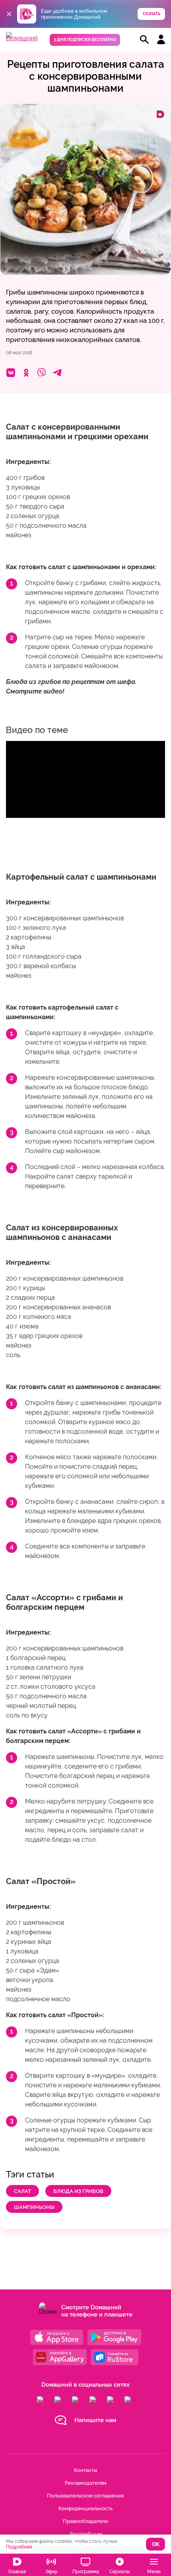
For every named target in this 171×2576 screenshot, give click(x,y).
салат (22, 2191)
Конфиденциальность (85, 2508)
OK (156, 2544)
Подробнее (19, 2547)
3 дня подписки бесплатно (85, 40)
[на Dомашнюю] (22, 38)
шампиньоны (34, 2207)
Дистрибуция (86, 2534)
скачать (152, 14)
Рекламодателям (86, 2483)
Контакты (85, 2470)
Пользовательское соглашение (85, 2496)
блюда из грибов (78, 2191)
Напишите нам (95, 2420)
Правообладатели (85, 2521)
